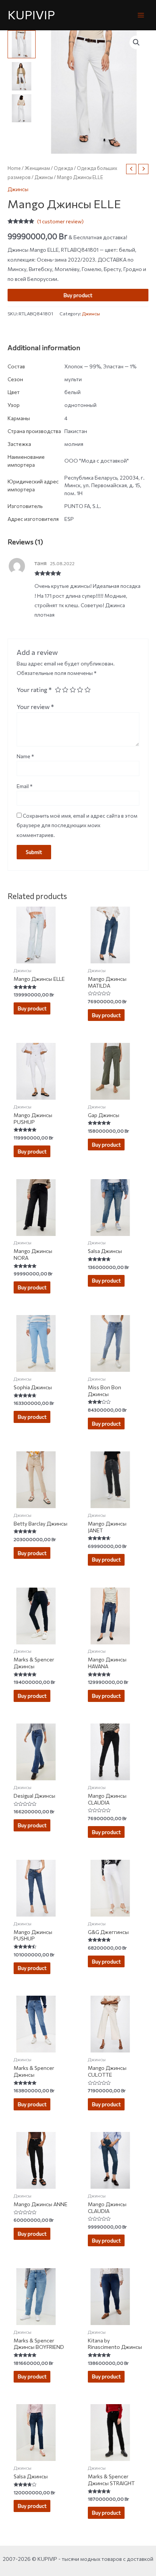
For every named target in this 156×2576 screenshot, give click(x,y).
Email (25, 786)
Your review (35, 706)
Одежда (63, 168)
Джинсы (44, 177)
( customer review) (60, 221)
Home (14, 168)
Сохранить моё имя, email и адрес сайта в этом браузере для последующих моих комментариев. (77, 825)
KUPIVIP (31, 15)
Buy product (78, 295)
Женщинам (37, 168)
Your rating (34, 689)
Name (25, 756)
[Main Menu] (141, 15)
